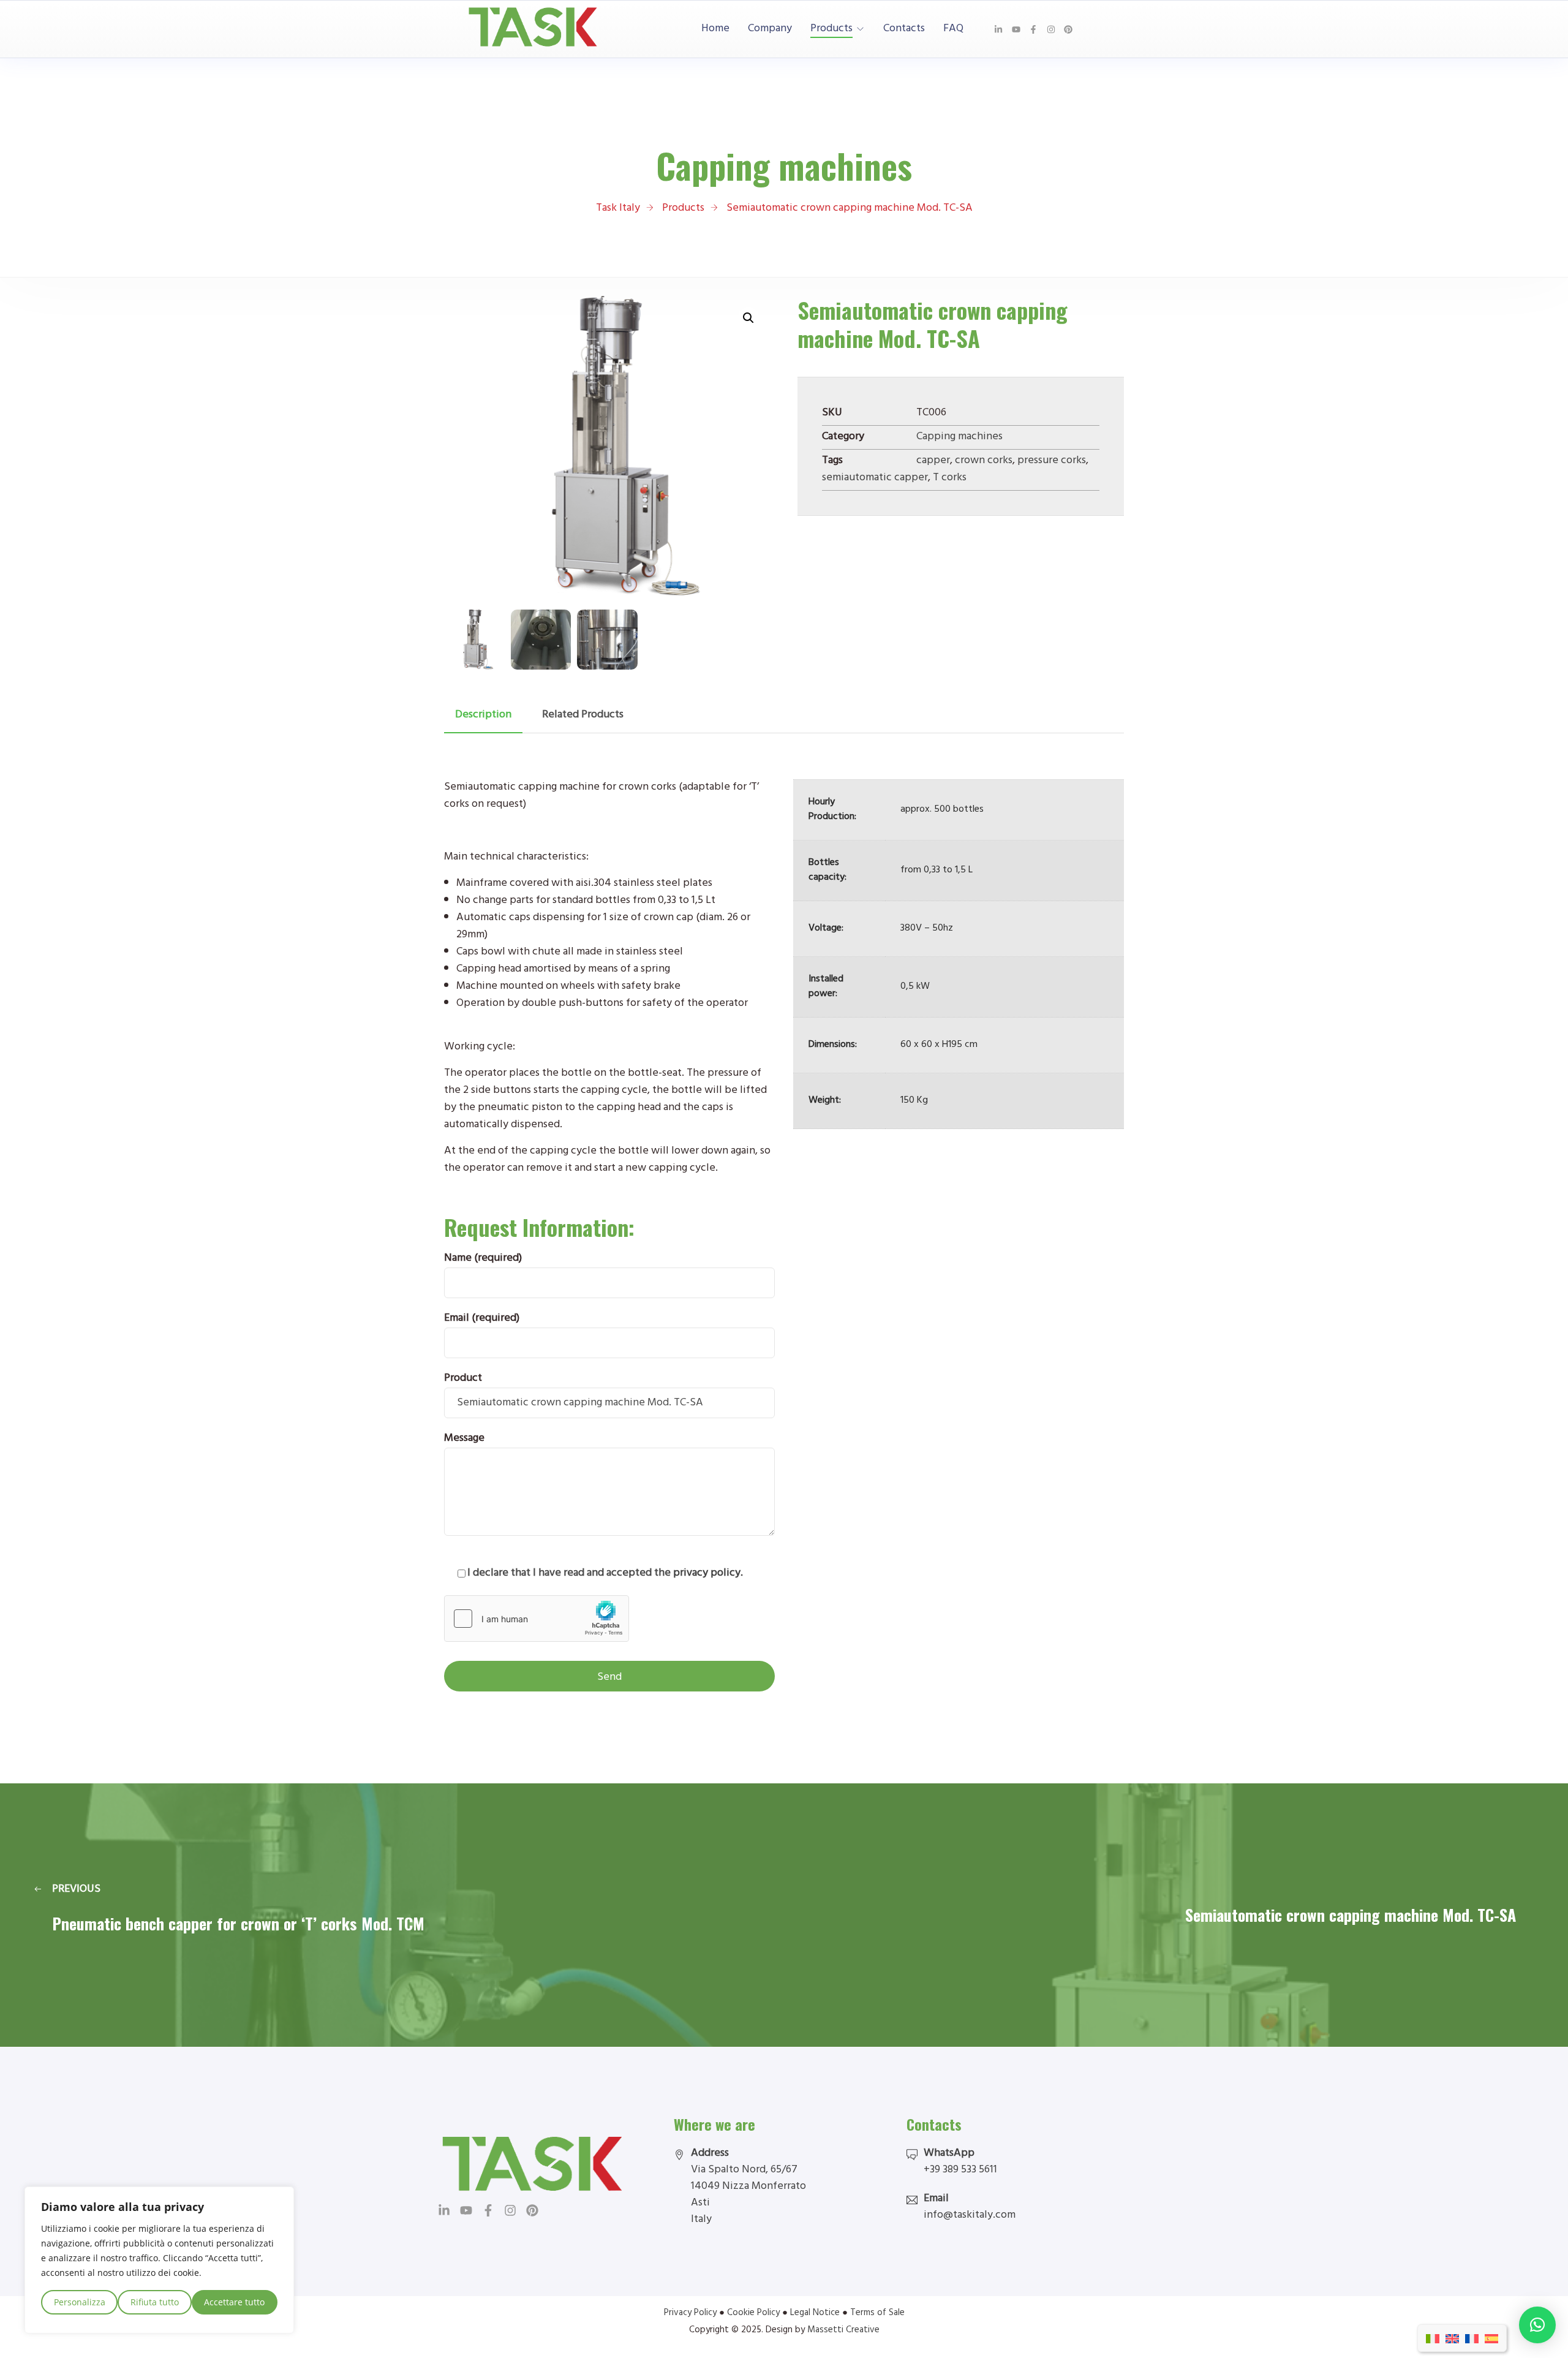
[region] (159, 2260)
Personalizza (80, 2302)
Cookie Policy (753, 2314)
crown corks (984, 461)
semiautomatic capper (875, 478)
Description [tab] (483, 716)
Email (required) (482, 1319)
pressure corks (1052, 461)
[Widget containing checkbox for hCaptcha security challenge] (537, 1619)
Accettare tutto (234, 2302)
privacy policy (707, 1574)
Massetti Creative (843, 2331)
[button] (748, 318)
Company (770, 29)
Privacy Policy (690, 2314)
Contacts (904, 29)
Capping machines (959, 437)
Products (831, 29)
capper (933, 461)
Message (464, 1439)
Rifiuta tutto (155, 2302)
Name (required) (483, 1259)
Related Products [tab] (583, 716)
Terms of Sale (877, 2314)
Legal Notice (815, 2314)
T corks (950, 478)
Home (715, 29)
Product (463, 1379)
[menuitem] (1433, 2338)
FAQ (953, 29)
